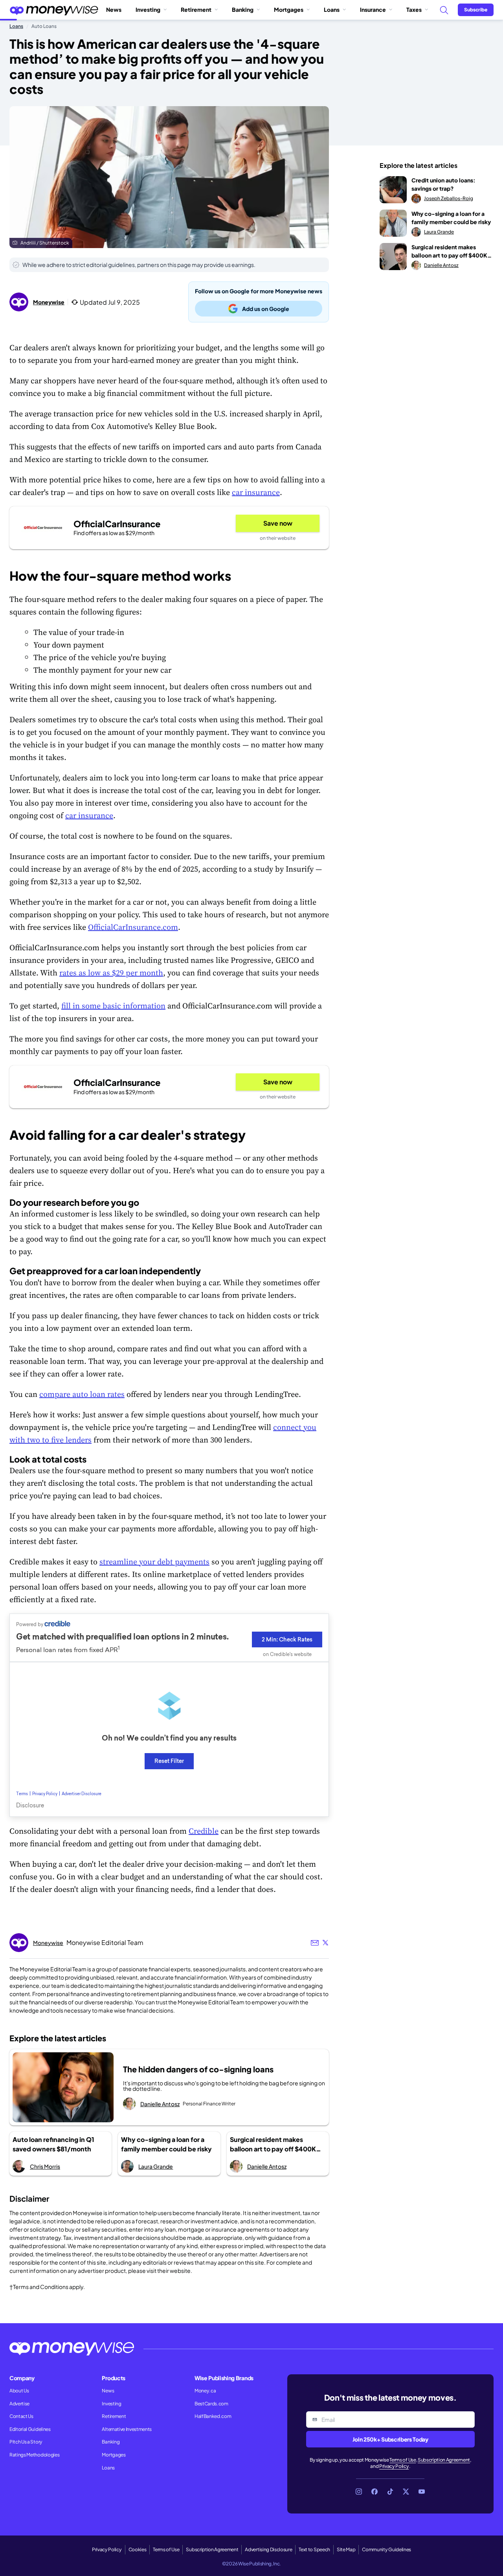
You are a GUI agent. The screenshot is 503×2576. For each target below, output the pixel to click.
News (114, 9)
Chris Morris (45, 2166)
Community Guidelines (386, 2549)
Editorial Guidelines (30, 2429)
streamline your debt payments (154, 1562)
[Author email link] (315, 1943)
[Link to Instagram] (359, 2491)
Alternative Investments (127, 2429)
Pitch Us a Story (26, 2442)
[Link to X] (406, 2491)
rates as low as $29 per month (111, 973)
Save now (278, 523)
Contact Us (21, 2416)
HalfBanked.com (213, 2416)
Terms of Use (403, 2460)
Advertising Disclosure (268, 2549)
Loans (332, 9)
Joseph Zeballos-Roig (449, 198)
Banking (243, 9)
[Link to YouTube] (422, 2491)
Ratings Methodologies (34, 2455)
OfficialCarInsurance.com (133, 927)
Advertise (19, 2404)
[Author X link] (325, 1943)
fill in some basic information (113, 1006)
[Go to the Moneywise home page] (54, 10)
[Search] (444, 10)
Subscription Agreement (444, 2460)
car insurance (256, 492)
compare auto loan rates (82, 1394)
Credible (204, 1831)
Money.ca (205, 2391)
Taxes (414, 9)
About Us (19, 2391)
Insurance (373, 9)
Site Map (346, 2549)
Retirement (196, 9)
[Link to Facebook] (374, 2491)
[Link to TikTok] (390, 2491)
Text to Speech (314, 2549)
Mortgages (289, 9)
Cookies (138, 2549)
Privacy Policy (394, 2466)
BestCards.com (211, 2404)
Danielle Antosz (160, 2104)
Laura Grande (156, 2166)
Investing (148, 9)
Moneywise (49, 302)
